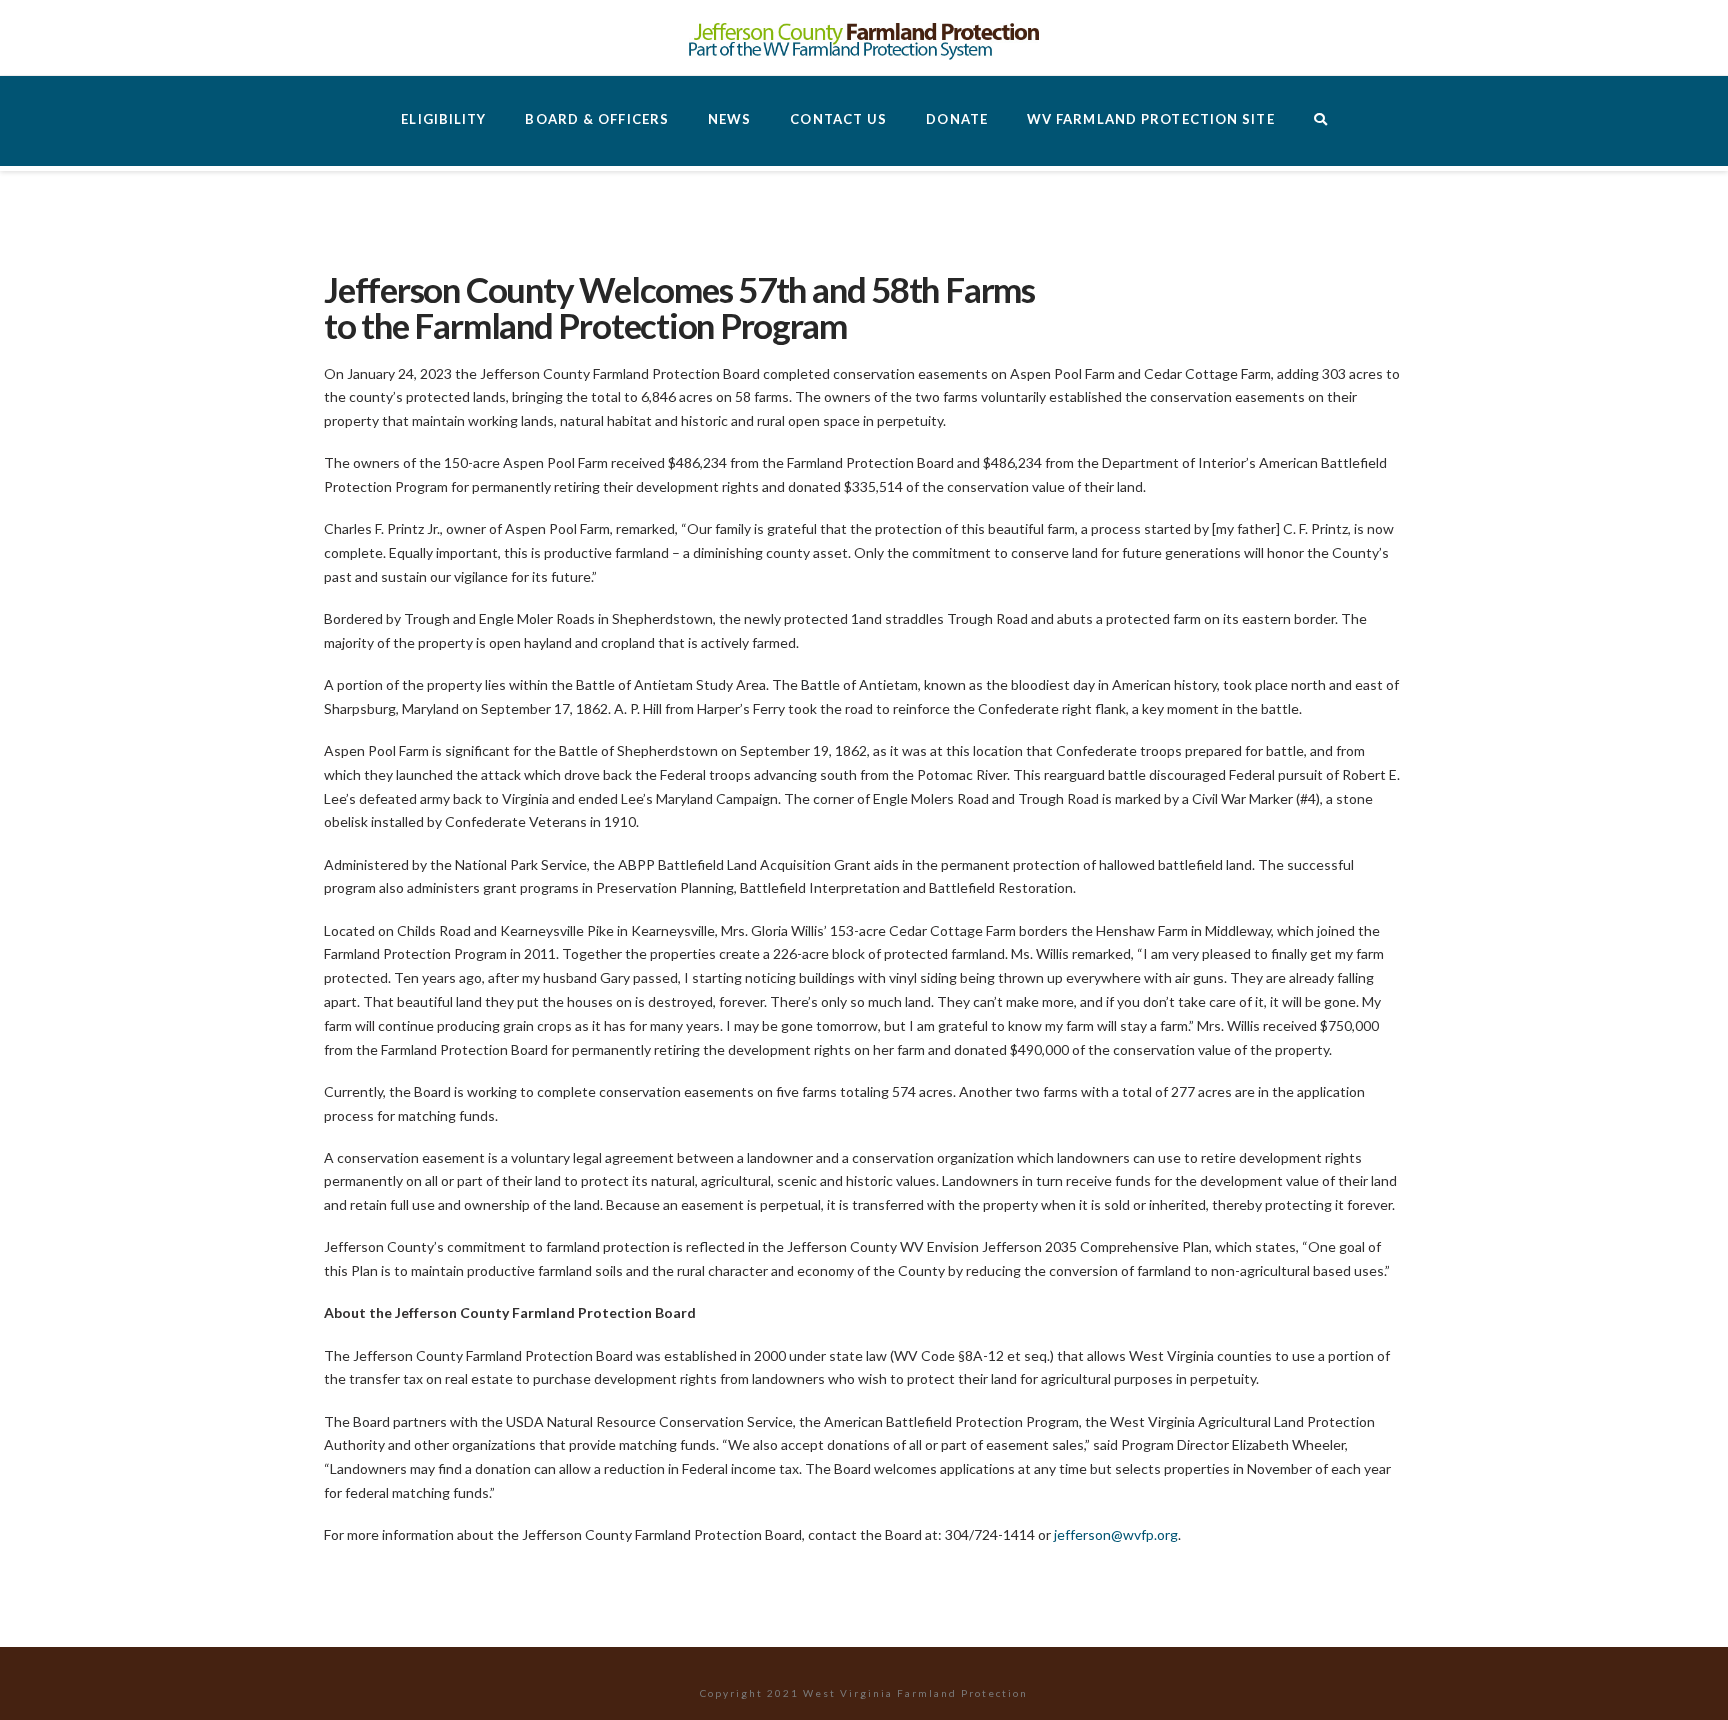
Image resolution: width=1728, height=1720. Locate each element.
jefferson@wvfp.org (1116, 1534)
